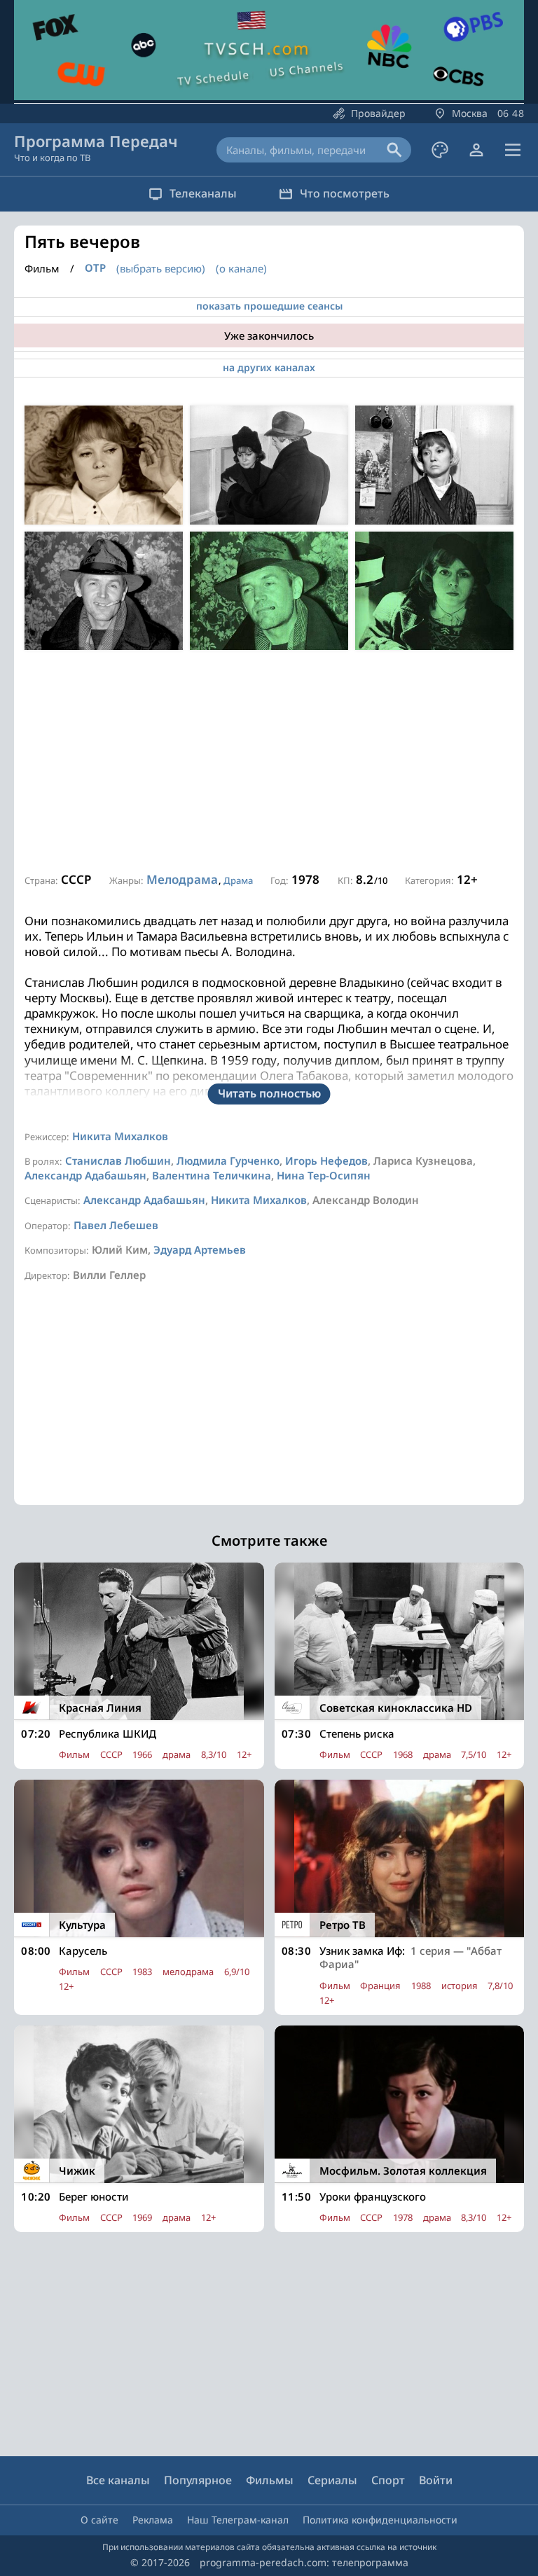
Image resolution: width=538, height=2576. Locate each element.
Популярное (198, 2480)
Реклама (153, 2520)
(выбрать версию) (161, 268)
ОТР (95, 268)
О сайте (99, 2520)
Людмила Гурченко (228, 1161)
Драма (238, 880)
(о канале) (241, 268)
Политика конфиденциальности (380, 2520)
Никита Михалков (120, 1136)
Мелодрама (182, 879)
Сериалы (332, 2480)
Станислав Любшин (118, 1161)
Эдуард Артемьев (200, 1249)
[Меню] (513, 150)
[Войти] (476, 150)
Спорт (388, 2480)
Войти (436, 2480)
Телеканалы (203, 193)
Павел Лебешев (116, 1225)
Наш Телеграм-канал (238, 2520)
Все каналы (118, 2480)
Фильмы (270, 2480)
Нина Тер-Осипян (324, 1175)
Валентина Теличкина (212, 1175)
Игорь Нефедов (326, 1161)
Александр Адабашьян (85, 1175)
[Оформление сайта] (440, 150)
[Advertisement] (269, 762)
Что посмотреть (345, 193)
